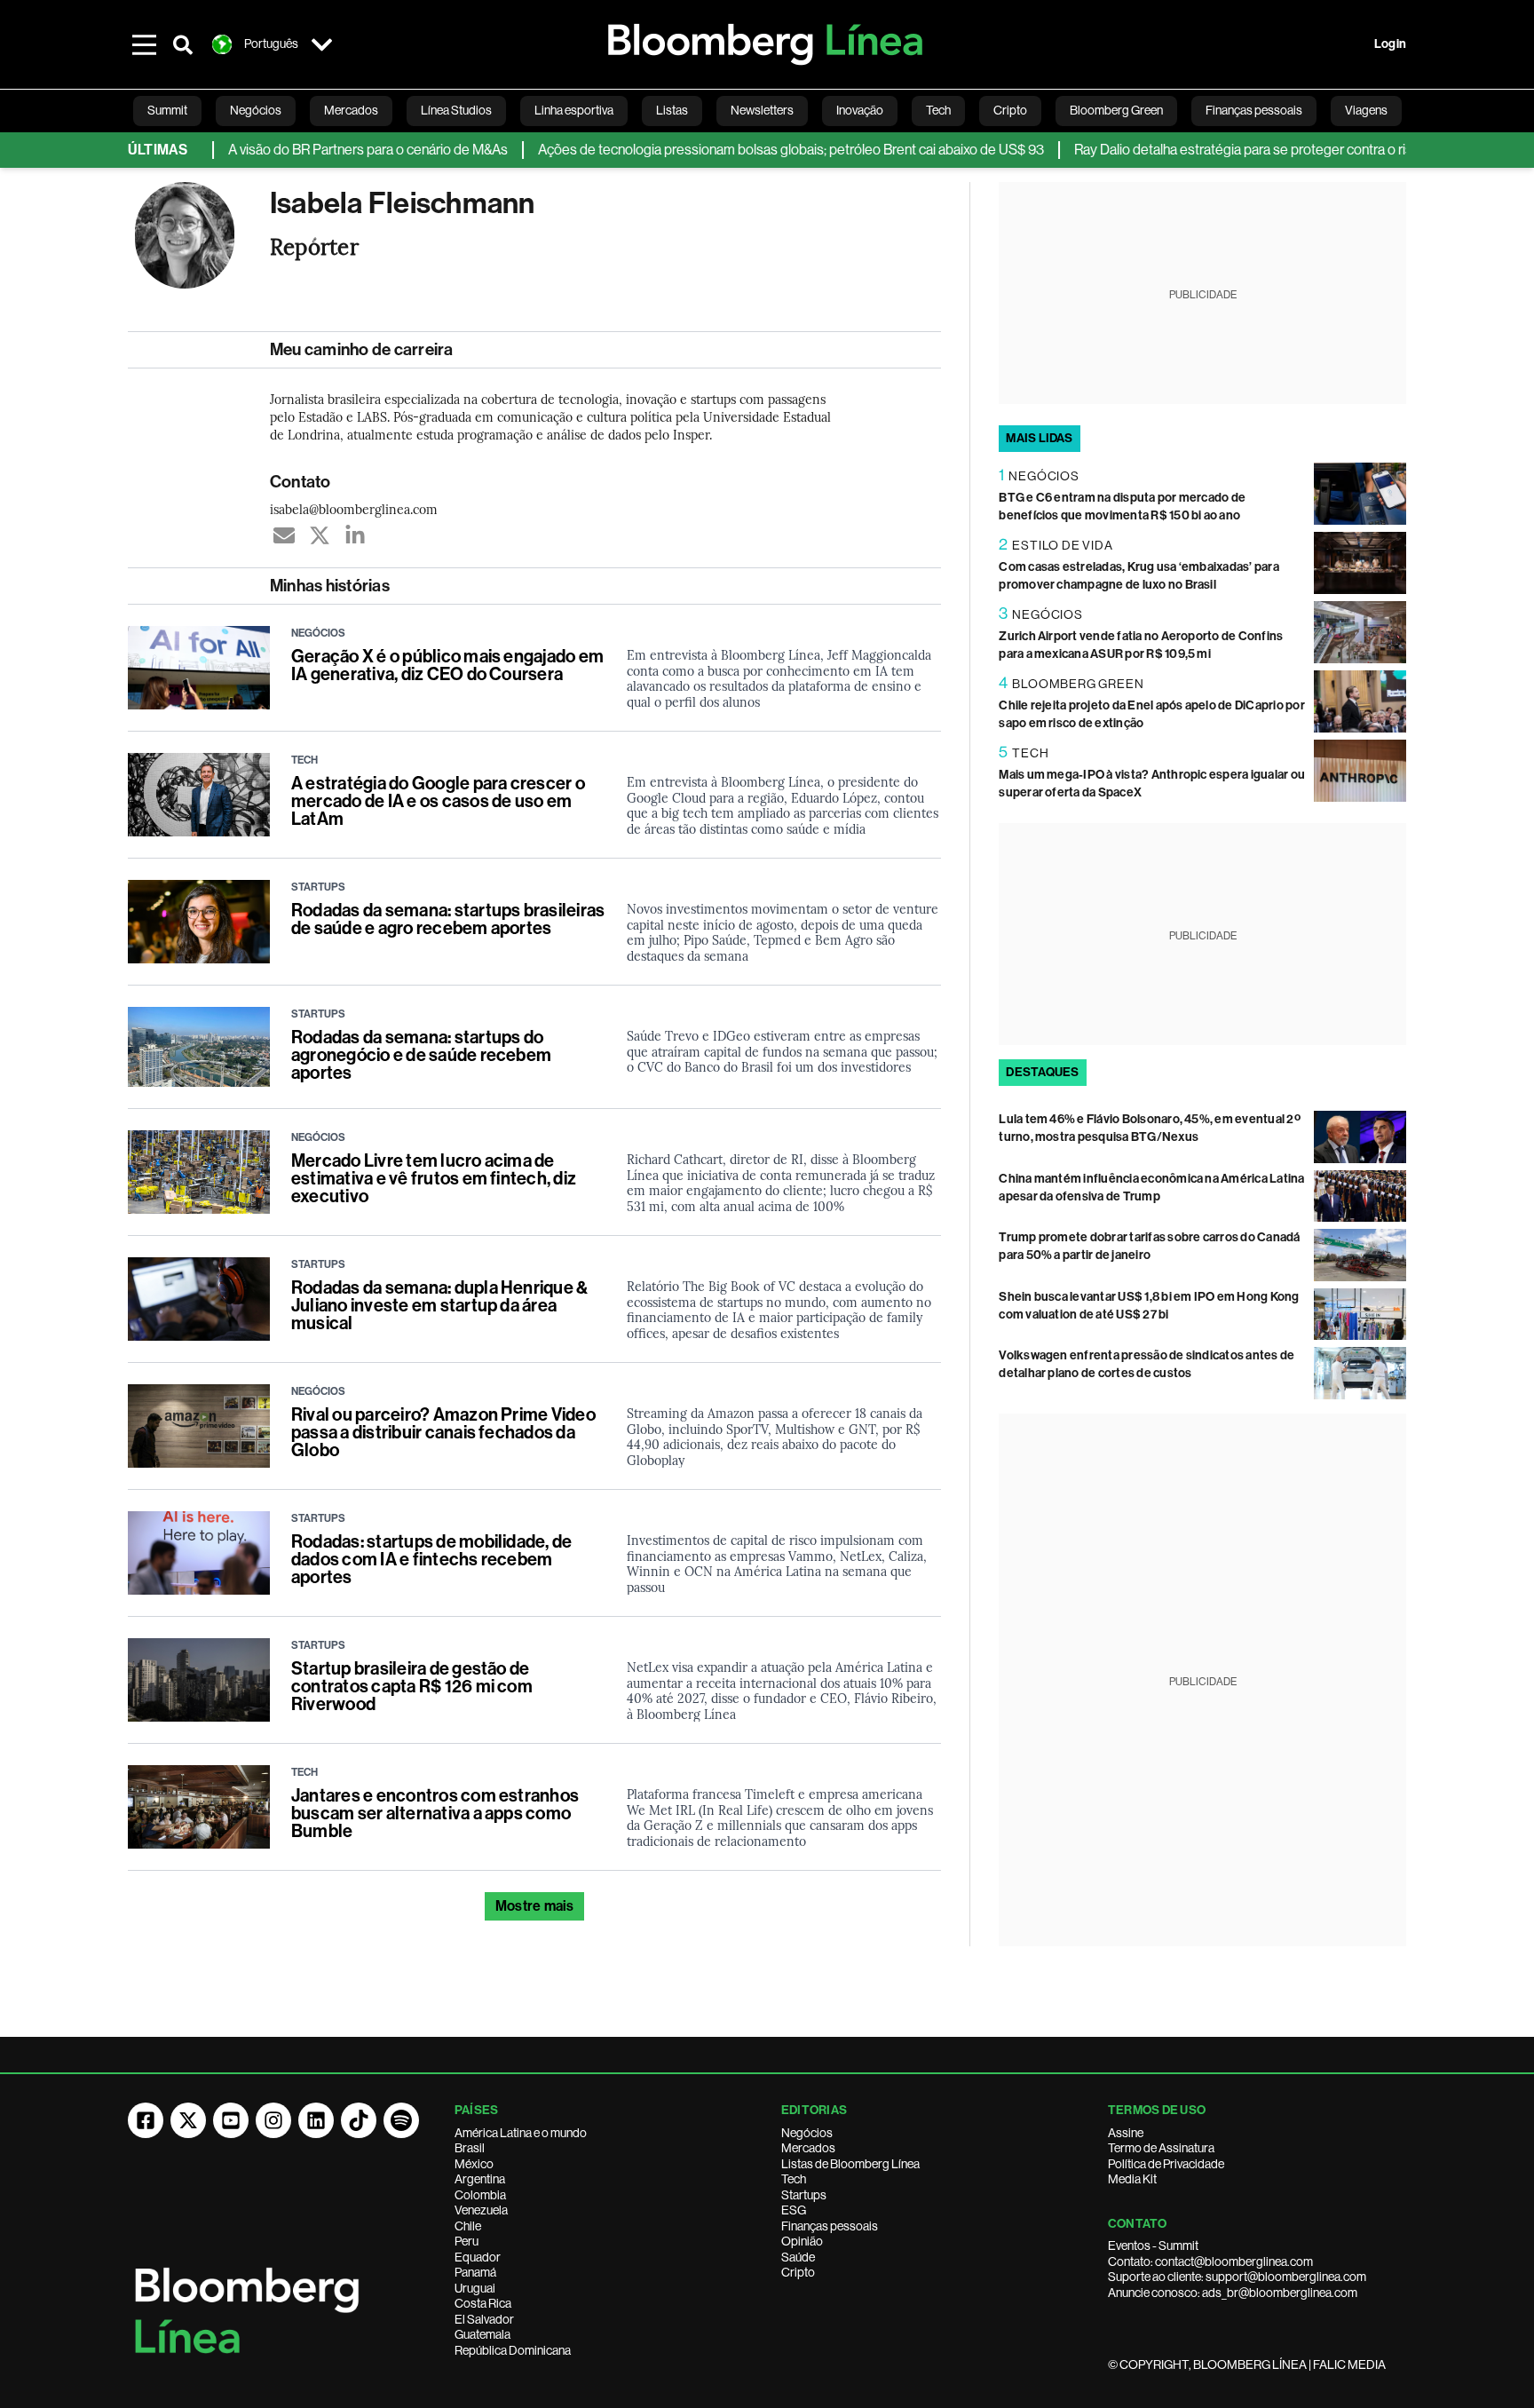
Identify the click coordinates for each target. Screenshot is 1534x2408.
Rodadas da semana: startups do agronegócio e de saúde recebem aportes (421, 1055)
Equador (478, 2257)
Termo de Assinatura (1161, 2148)
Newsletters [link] (762, 110)
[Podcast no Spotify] (401, 2120)
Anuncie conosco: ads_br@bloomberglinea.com (1233, 2293)
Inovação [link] (860, 110)
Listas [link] (672, 110)
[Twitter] (320, 535)
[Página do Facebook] (146, 2120)
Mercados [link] (351, 110)
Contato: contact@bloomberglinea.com (1210, 2261)
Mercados (808, 2148)
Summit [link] (167, 110)
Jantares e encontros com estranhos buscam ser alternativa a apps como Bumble (435, 1813)
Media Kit (1132, 2179)
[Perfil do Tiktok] (359, 2120)
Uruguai (475, 2288)
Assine (1126, 2133)
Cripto (798, 2272)
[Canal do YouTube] (231, 2120)
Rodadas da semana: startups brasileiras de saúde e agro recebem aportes (448, 919)
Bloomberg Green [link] (1116, 110)
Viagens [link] (1366, 110)
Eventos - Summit (1153, 2246)
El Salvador (484, 2319)
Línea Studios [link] (456, 110)
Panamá (475, 2272)
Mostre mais (535, 1906)
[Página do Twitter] (188, 2120)
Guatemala (482, 2334)
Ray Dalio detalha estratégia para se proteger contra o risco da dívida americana (1267, 150)
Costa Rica (483, 2303)
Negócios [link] (256, 110)
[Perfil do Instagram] (273, 2120)
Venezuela (481, 2210)
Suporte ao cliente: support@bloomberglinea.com (1237, 2277)
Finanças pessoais (830, 2226)
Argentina (480, 2179)
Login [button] (1390, 44)
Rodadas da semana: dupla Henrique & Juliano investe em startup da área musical (439, 1305)
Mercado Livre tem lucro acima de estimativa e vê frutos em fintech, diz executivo (434, 1178)
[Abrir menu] (144, 44)
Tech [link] (938, 110)
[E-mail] (284, 535)
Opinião (802, 2241)
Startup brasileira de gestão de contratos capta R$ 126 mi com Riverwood (412, 1686)
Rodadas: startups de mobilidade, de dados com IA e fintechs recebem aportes (431, 1559)
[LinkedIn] (355, 535)
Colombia (480, 2195)
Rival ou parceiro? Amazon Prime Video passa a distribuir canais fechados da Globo (443, 1432)
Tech (794, 2179)
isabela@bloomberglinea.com (354, 509)
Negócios (807, 2133)
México (474, 2164)
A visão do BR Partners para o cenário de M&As (324, 150)
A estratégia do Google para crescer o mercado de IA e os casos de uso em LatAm (438, 801)
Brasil (470, 2148)
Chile (468, 2226)
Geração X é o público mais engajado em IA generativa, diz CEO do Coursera (447, 665)
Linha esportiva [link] (574, 110)
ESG (794, 2210)
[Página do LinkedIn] (316, 2120)
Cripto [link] (1010, 110)
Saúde (798, 2257)
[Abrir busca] (183, 44)
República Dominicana (513, 2350)
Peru (467, 2241)
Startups (804, 2195)
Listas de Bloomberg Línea (850, 2164)
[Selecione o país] (321, 44)
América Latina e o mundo (521, 2133)
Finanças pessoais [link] (1254, 110)
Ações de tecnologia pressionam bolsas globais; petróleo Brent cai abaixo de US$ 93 (747, 150)
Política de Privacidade (1166, 2164)
